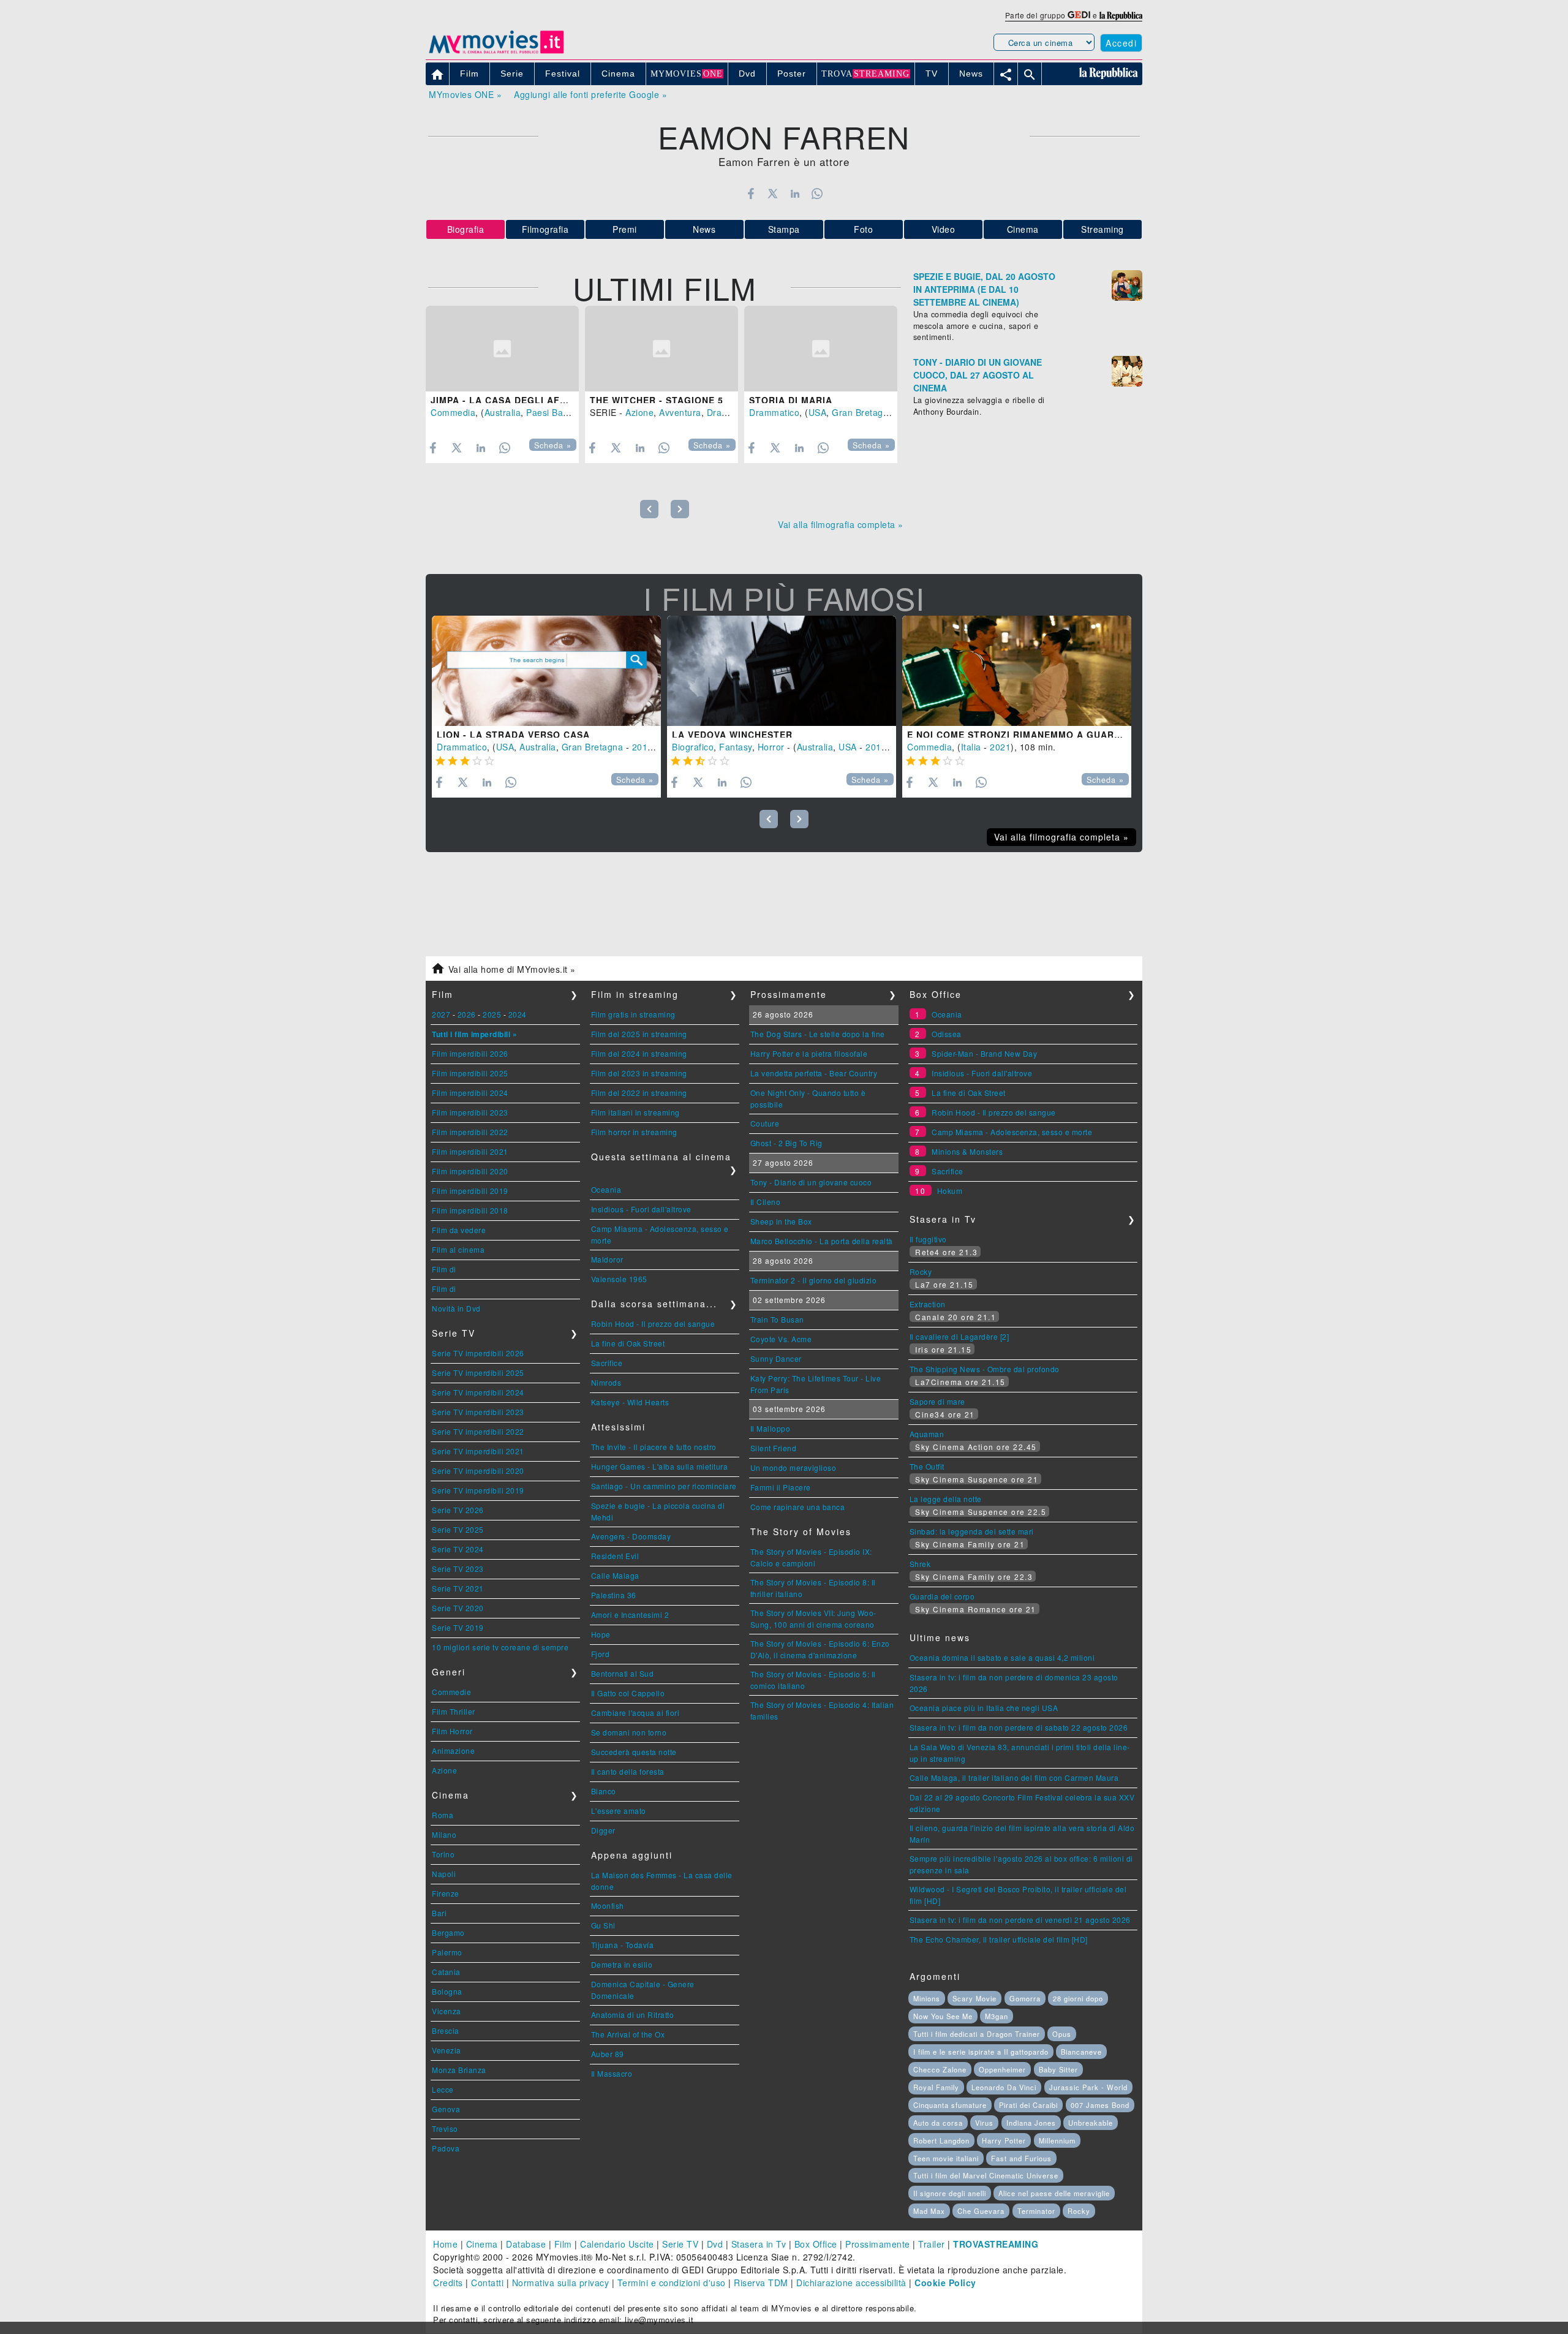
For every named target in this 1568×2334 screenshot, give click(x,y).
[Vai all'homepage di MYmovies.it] (496, 53)
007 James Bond (1100, 2105)
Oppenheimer (1002, 2069)
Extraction (928, 1304)
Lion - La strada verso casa (513, 735)
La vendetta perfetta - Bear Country (814, 1073)
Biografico (693, 747)
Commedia (453, 412)
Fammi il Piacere (781, 1487)
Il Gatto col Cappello (628, 1693)
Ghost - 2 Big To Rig (786, 1143)
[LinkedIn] (795, 194)
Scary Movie (974, 1998)
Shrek (920, 1564)
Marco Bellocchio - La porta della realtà (822, 1241)
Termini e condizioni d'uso (672, 2283)
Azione (639, 412)
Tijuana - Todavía (623, 1945)
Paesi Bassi (550, 412)
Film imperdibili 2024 (470, 1093)
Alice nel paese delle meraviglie (1054, 2193)
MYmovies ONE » (465, 94)
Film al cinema (458, 1249)
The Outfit (927, 1466)
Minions (927, 1998)
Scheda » (553, 445)
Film (563, 2244)
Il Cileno (766, 1202)
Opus (1062, 2034)
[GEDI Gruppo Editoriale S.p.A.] (1079, 15)
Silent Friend (774, 1448)
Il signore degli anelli (950, 2193)
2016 (643, 747)
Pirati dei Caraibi (1028, 2105)
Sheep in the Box (781, 1221)
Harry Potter (1004, 2140)
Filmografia (545, 229)
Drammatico (732, 412)
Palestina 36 (614, 1595)
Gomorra (1025, 1998)
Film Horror (452, 1731)
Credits (448, 2283)
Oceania (606, 1189)
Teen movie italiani (946, 2158)
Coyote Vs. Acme (781, 1339)
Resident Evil (615, 1556)
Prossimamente (878, 2244)
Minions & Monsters (967, 1151)
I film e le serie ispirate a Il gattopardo (981, 2052)
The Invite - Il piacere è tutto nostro (654, 1447)
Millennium (1057, 2140)
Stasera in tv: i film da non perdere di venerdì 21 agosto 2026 (1020, 1920)
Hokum (950, 1191)
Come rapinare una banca (798, 1507)
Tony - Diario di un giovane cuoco (811, 1182)
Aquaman (927, 1434)
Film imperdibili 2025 (470, 1073)
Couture (765, 1123)
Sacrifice (607, 1363)
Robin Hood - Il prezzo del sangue (653, 1324)
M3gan (997, 2016)
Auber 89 (608, 2054)
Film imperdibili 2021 (470, 1151)
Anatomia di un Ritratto (633, 2015)
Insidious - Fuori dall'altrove (641, 1209)
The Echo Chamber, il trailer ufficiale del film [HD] (999, 1939)
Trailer (932, 2244)
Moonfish (608, 1905)
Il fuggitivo (928, 1239)
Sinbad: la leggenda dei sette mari (972, 1531)
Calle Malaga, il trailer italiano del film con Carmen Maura (1014, 1777)
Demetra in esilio (622, 1964)
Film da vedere (459, 1230)
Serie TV (680, 2244)
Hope (601, 1634)
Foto (863, 229)
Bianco (604, 1791)
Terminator (1036, 2211)
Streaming (1102, 229)
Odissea (947, 1034)
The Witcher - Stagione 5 (657, 400)
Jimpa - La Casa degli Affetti (509, 400)
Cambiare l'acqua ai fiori (635, 1713)
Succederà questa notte (634, 1752)
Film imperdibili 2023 (470, 1112)
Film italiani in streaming (635, 1112)
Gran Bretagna (863, 412)
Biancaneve (1081, 2052)
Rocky (921, 1271)
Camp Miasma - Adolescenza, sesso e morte (1012, 1132)
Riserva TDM (761, 2283)
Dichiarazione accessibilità (851, 2283)
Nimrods (606, 1382)
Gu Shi (603, 1925)
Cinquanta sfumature (950, 2105)
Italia (971, 747)
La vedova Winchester (732, 735)
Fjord (601, 1654)
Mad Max (929, 2211)
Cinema (1023, 229)
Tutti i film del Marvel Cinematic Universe (986, 2175)
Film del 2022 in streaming (639, 1093)
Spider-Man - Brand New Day (984, 1053)
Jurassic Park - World (1088, 2087)
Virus (984, 2123)
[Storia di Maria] (821, 349)
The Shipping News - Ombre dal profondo (985, 1369)
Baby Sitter (1058, 2069)
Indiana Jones (1031, 2123)
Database (526, 2244)
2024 (518, 1014)
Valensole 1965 (619, 1279)
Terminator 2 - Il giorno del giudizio (814, 1280)
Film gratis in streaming (633, 1014)
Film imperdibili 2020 (470, 1171)
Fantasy (736, 747)
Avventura (680, 412)
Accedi (1121, 43)
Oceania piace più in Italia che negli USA (984, 1708)
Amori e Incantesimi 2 (630, 1615)
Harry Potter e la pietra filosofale (809, 1053)
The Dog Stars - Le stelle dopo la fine (818, 1034)
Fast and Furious (1021, 2158)
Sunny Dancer (776, 1358)
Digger (603, 1830)
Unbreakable (1091, 2123)
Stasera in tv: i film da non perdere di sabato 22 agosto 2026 (1019, 1727)
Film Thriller (454, 1711)
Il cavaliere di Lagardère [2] (959, 1336)
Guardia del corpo (942, 1596)
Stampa (784, 229)
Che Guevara (981, 2211)
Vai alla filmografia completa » (841, 524)
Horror (771, 747)
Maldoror (607, 1259)
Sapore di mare (937, 1401)
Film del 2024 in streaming (639, 1053)
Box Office (816, 2244)
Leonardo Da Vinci (1004, 2087)
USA (818, 412)
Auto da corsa (938, 2123)
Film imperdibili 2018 (470, 1210)
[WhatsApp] (817, 194)
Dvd (715, 2244)
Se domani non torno (629, 1732)
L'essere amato (619, 1811)
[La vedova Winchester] (782, 671)
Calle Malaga (615, 1575)
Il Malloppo (771, 1428)
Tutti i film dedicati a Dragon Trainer (977, 2034)
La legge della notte (946, 1499)
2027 (441, 1014)
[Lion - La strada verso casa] (546, 671)
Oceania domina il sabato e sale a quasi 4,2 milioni (1002, 1657)
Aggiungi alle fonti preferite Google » (590, 94)
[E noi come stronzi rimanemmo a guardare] (1017, 671)
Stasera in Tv (759, 2244)
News (704, 229)
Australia (503, 412)
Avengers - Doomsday (631, 1536)
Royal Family (936, 2087)
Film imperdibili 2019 (470, 1191)
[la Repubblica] (1121, 15)
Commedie (451, 1692)
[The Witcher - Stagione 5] (661, 349)
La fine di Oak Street (628, 1343)
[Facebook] (751, 194)
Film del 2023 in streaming (639, 1073)
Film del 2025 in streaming (639, 1034)
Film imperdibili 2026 (470, 1053)
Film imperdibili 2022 (470, 1132)
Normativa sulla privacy (561, 2283)
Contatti (487, 2283)
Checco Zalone (940, 2069)
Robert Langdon (941, 2140)
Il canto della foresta (628, 1771)
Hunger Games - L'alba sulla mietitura (660, 1466)
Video (944, 229)
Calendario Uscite (617, 2244)
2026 (467, 1014)
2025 (492, 1014)
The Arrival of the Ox (628, 2034)
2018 (876, 747)
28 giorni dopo (1078, 1998)
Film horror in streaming (634, 1132)
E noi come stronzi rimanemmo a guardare (1024, 735)
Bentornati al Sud (623, 1673)
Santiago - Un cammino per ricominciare (664, 1486)
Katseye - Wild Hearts (630, 1402)
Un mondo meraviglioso (793, 1467)
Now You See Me (943, 2016)
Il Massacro (612, 2073)
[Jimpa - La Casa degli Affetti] (502, 349)
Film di (444, 1269)
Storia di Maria (791, 400)
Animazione (453, 1750)
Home (445, 2244)
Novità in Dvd (456, 1308)
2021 (1000, 747)
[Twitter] (773, 194)
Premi (625, 229)
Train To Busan (777, 1319)
